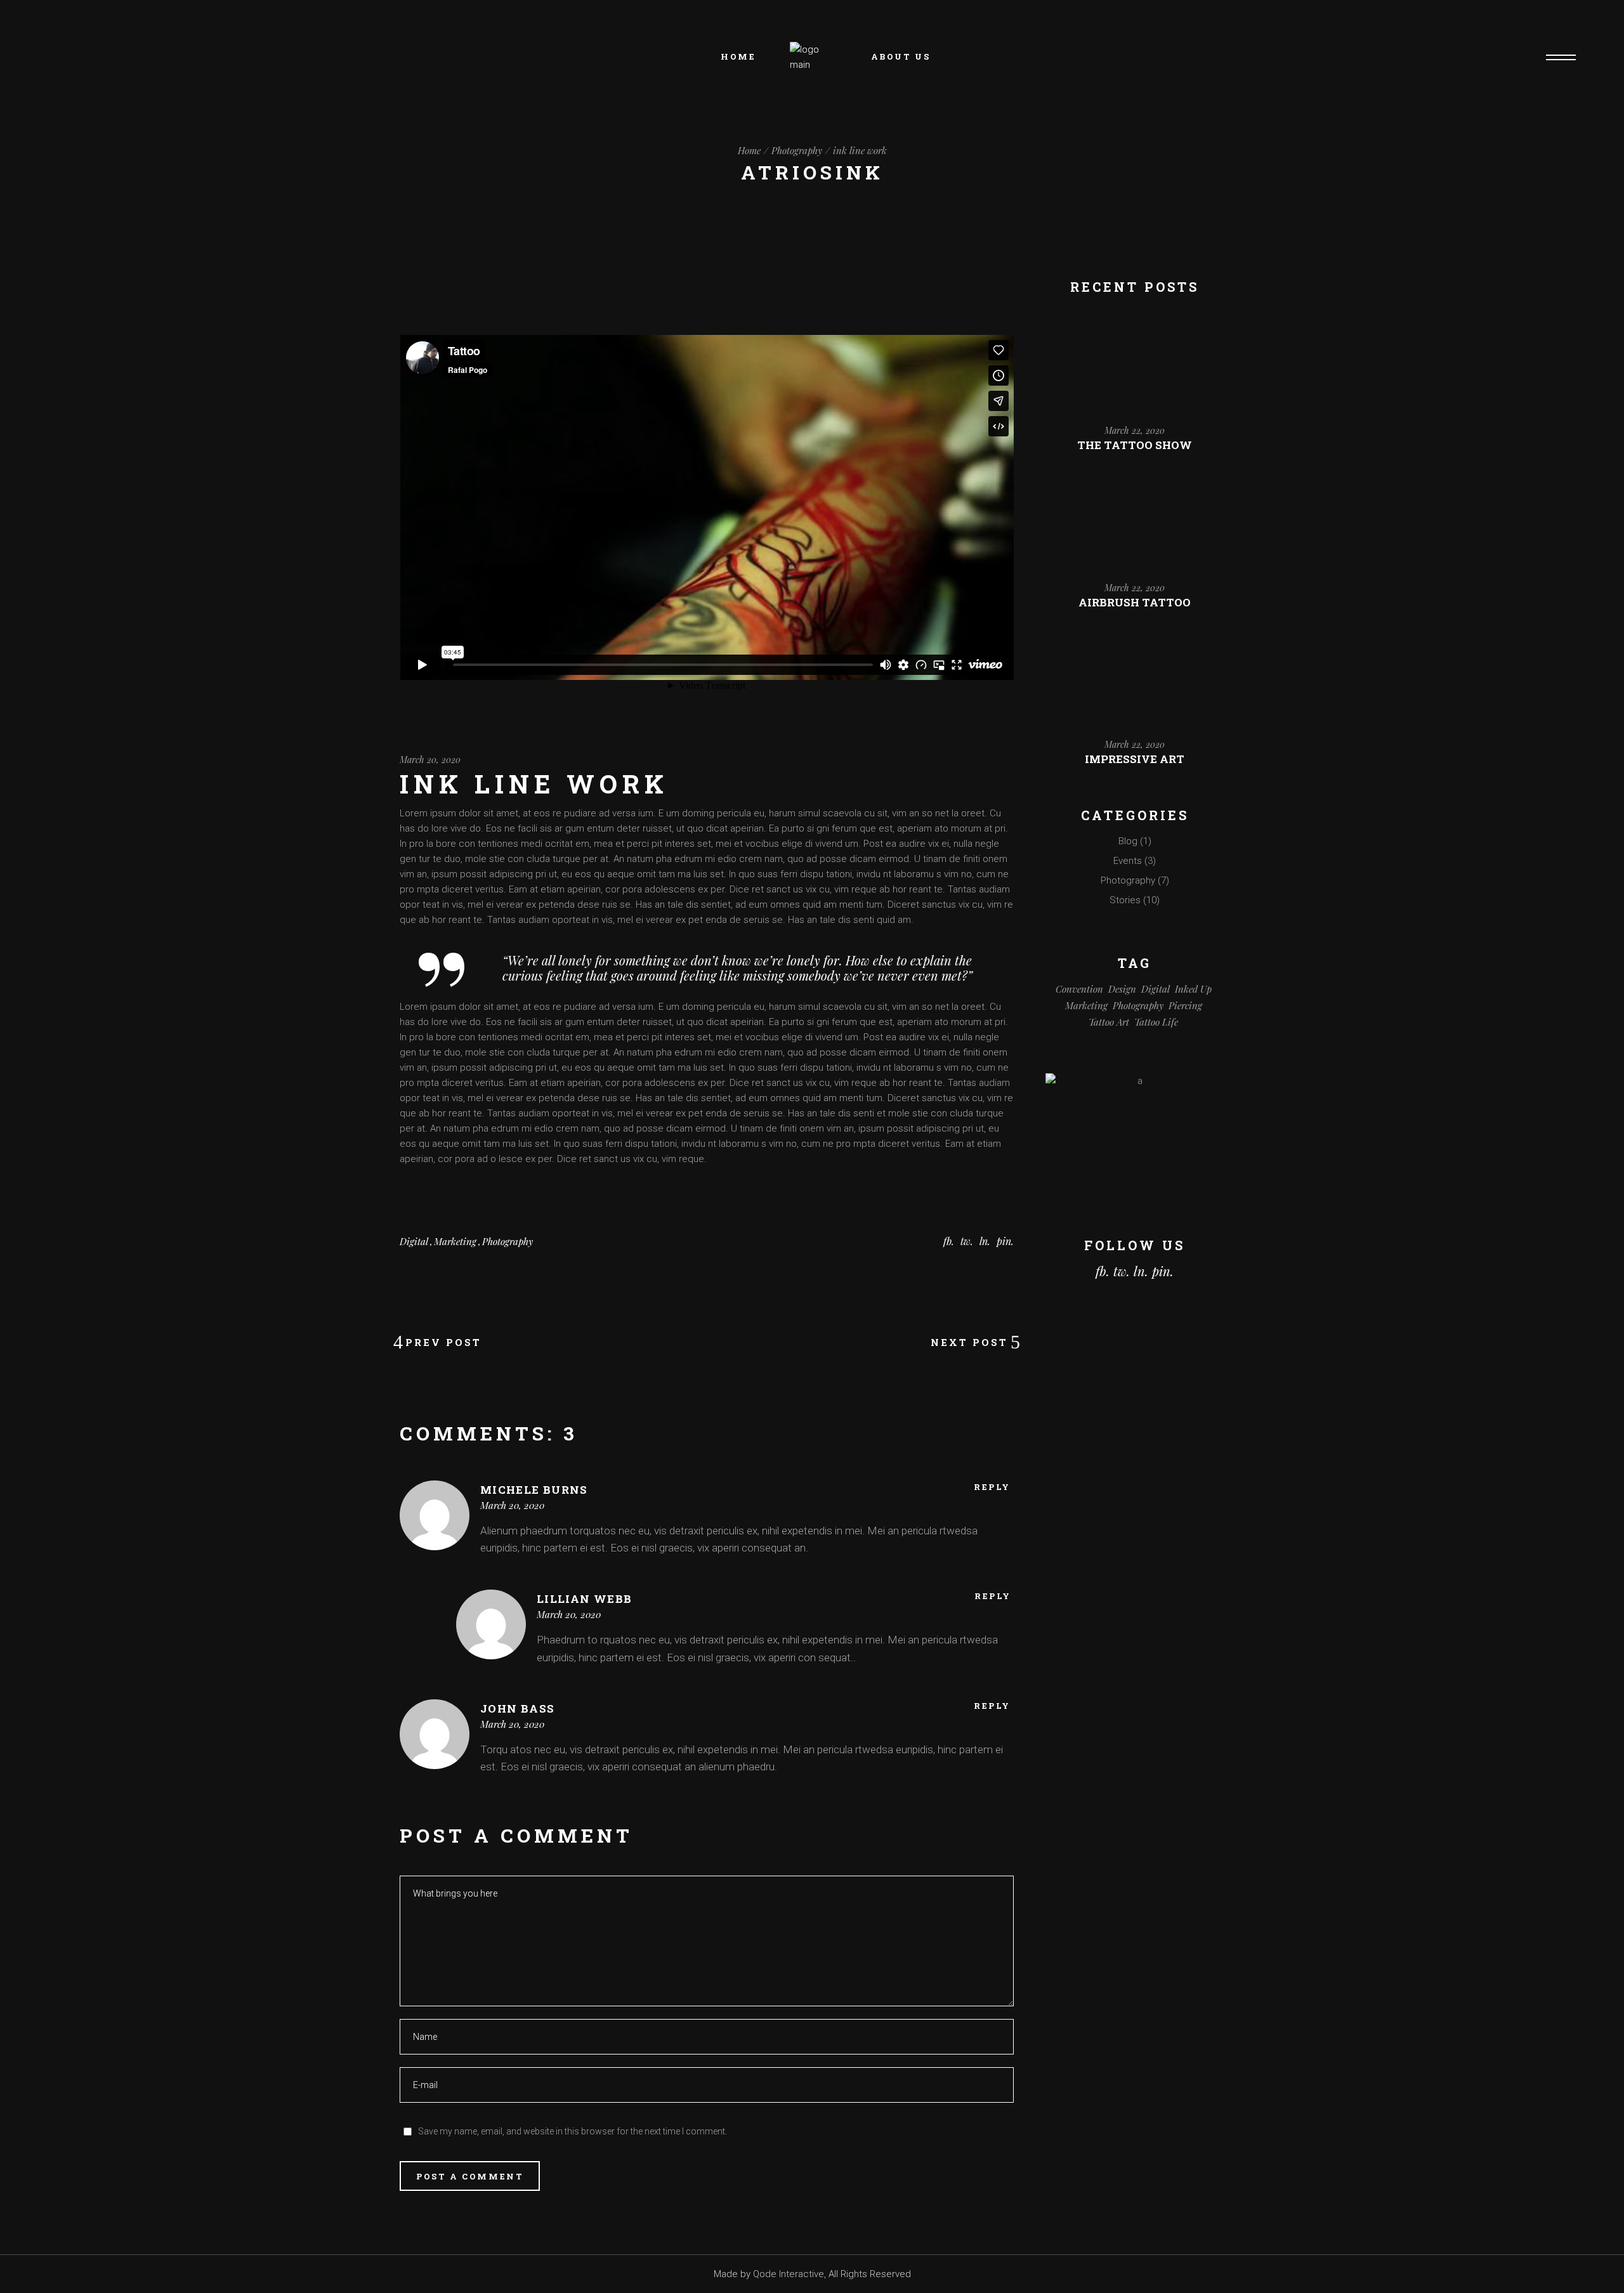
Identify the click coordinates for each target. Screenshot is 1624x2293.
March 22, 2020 (1135, 430)
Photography (797, 150)
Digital (414, 1241)
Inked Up (1193, 989)
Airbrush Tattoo (1135, 602)
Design (1122, 989)
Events (1128, 861)
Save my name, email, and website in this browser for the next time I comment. (573, 2131)
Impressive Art (1135, 759)
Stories (1125, 900)
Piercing (1185, 1005)
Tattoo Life (1156, 1022)
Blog (1128, 841)
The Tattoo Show (1135, 445)
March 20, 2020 (430, 760)
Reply (992, 1487)
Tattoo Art (1109, 1022)
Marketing (455, 1241)
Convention (1079, 989)
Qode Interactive (789, 2274)
